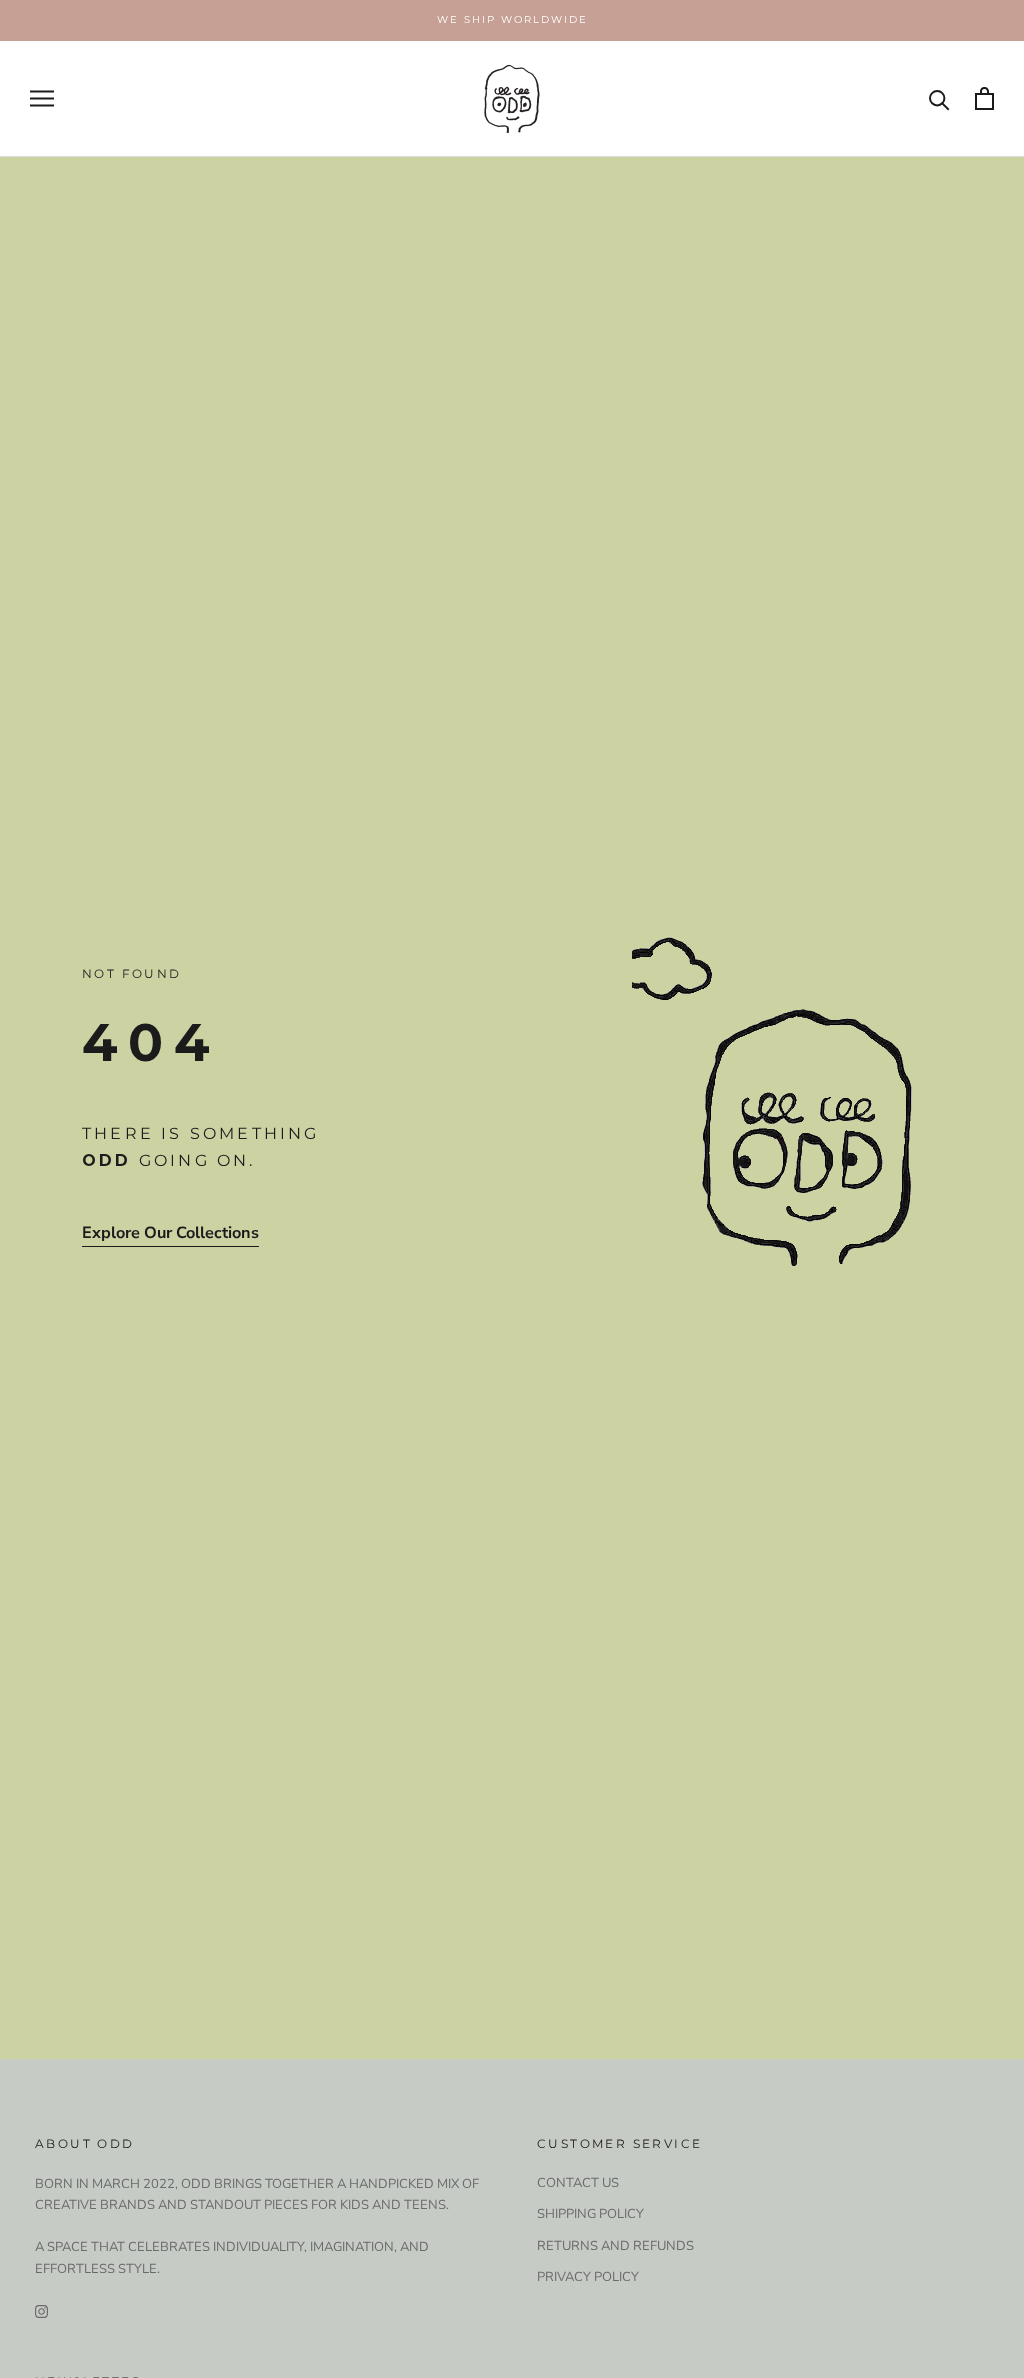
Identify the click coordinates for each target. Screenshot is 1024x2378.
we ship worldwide (512, 19)
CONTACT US (578, 2183)
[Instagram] (41, 2310)
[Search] (939, 98)
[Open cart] (984, 98)
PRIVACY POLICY (588, 2277)
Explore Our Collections (170, 1233)
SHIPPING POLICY (590, 2214)
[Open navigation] (42, 98)
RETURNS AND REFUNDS (615, 2246)
